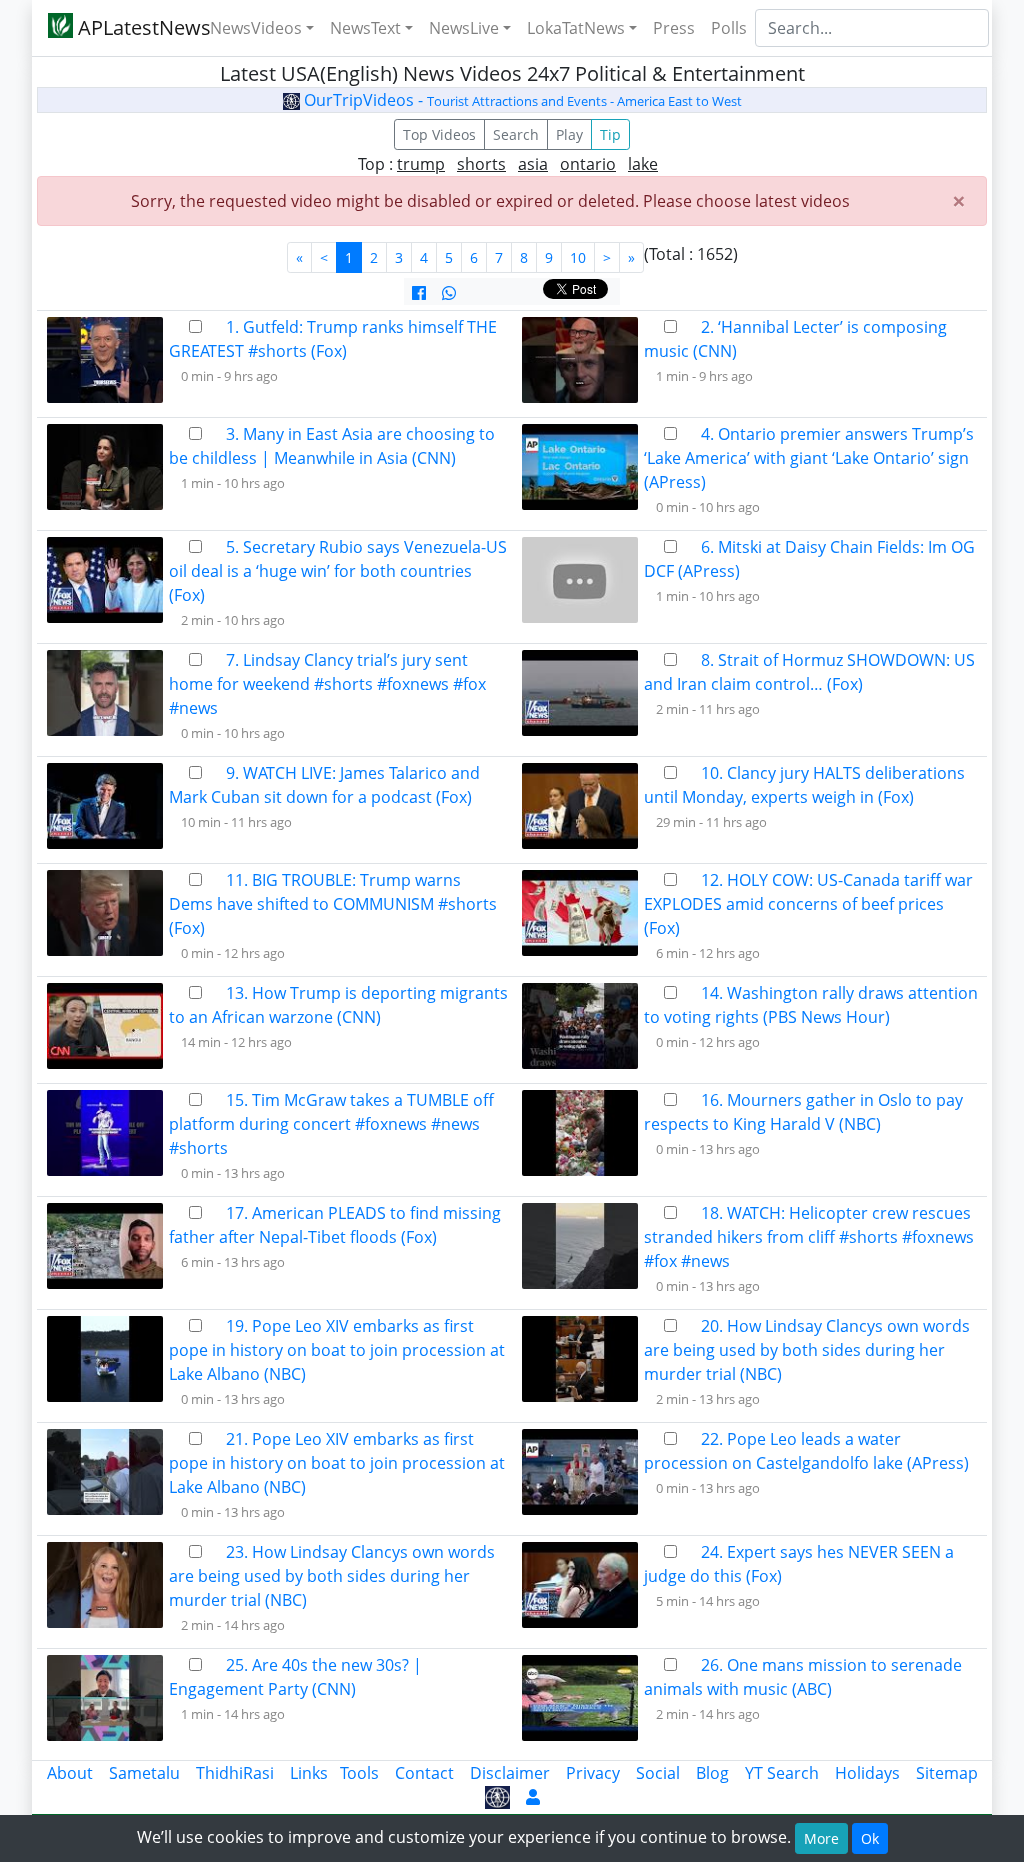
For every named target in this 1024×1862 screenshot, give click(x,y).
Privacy (593, 1773)
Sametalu (144, 1773)
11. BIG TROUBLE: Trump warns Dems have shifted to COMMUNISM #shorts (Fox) (333, 904)
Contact (424, 1773)
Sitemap (947, 1773)
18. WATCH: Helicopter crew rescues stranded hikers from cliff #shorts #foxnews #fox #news (809, 1237)
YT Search (782, 1773)
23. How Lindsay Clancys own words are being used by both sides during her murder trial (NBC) (332, 1576)
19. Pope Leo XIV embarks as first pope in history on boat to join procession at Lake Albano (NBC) (337, 1350)
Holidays (867, 1773)
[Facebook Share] (419, 293)
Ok (870, 1838)
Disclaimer (510, 1773)
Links (309, 1773)
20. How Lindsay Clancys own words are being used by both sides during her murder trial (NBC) (807, 1350)
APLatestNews (129, 27)
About (70, 1773)
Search (516, 134)
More (821, 1838)
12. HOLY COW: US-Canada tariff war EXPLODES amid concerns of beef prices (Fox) (808, 904)
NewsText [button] (365, 28)
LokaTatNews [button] (576, 28)
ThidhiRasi (235, 1773)
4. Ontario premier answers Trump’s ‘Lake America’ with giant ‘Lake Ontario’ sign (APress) (809, 458)
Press (674, 28)
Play (569, 134)
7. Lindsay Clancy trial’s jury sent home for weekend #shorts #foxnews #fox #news (327, 684)
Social (658, 1773)
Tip (610, 134)
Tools (359, 1773)
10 (578, 257)
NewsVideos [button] (256, 28)
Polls (729, 28)
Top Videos (439, 134)
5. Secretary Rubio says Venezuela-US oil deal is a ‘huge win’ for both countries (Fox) (338, 571)
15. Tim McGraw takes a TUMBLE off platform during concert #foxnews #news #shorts (331, 1124)
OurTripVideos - (521, 100)
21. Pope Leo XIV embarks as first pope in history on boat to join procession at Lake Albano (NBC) (337, 1463)
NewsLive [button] (464, 28)
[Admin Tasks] (533, 1797)
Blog (712, 1773)
